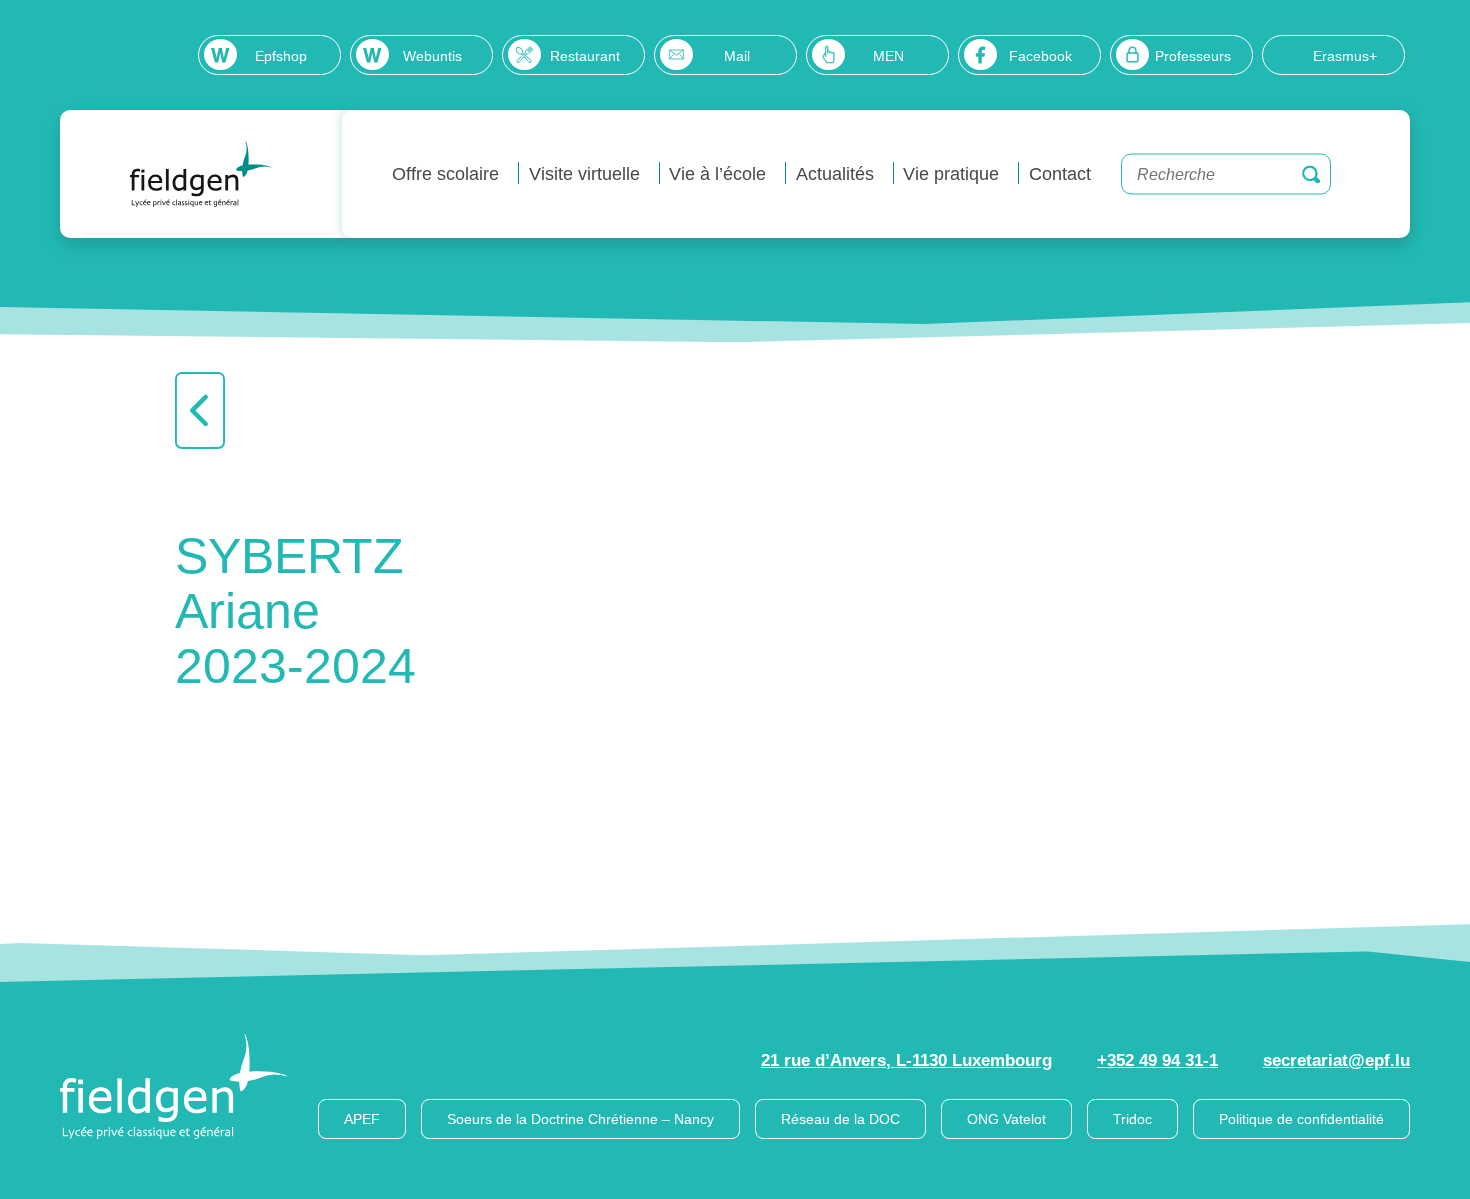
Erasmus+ (1345, 56)
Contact (1060, 174)
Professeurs (1193, 56)
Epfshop (281, 56)
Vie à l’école (717, 174)
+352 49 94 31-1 (1157, 1060)
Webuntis (432, 56)
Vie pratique (951, 174)
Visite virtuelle (584, 174)
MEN (888, 56)
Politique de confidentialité (1301, 1119)
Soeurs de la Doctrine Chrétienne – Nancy (580, 1119)
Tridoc (1132, 1119)
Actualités (835, 174)
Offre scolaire (445, 174)
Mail (737, 56)
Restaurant (585, 56)
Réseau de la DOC (840, 1119)
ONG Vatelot (1006, 1119)
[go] (1311, 174)
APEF (362, 1119)
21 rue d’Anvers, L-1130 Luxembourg (906, 1060)
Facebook (1040, 56)
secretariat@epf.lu (1336, 1060)
